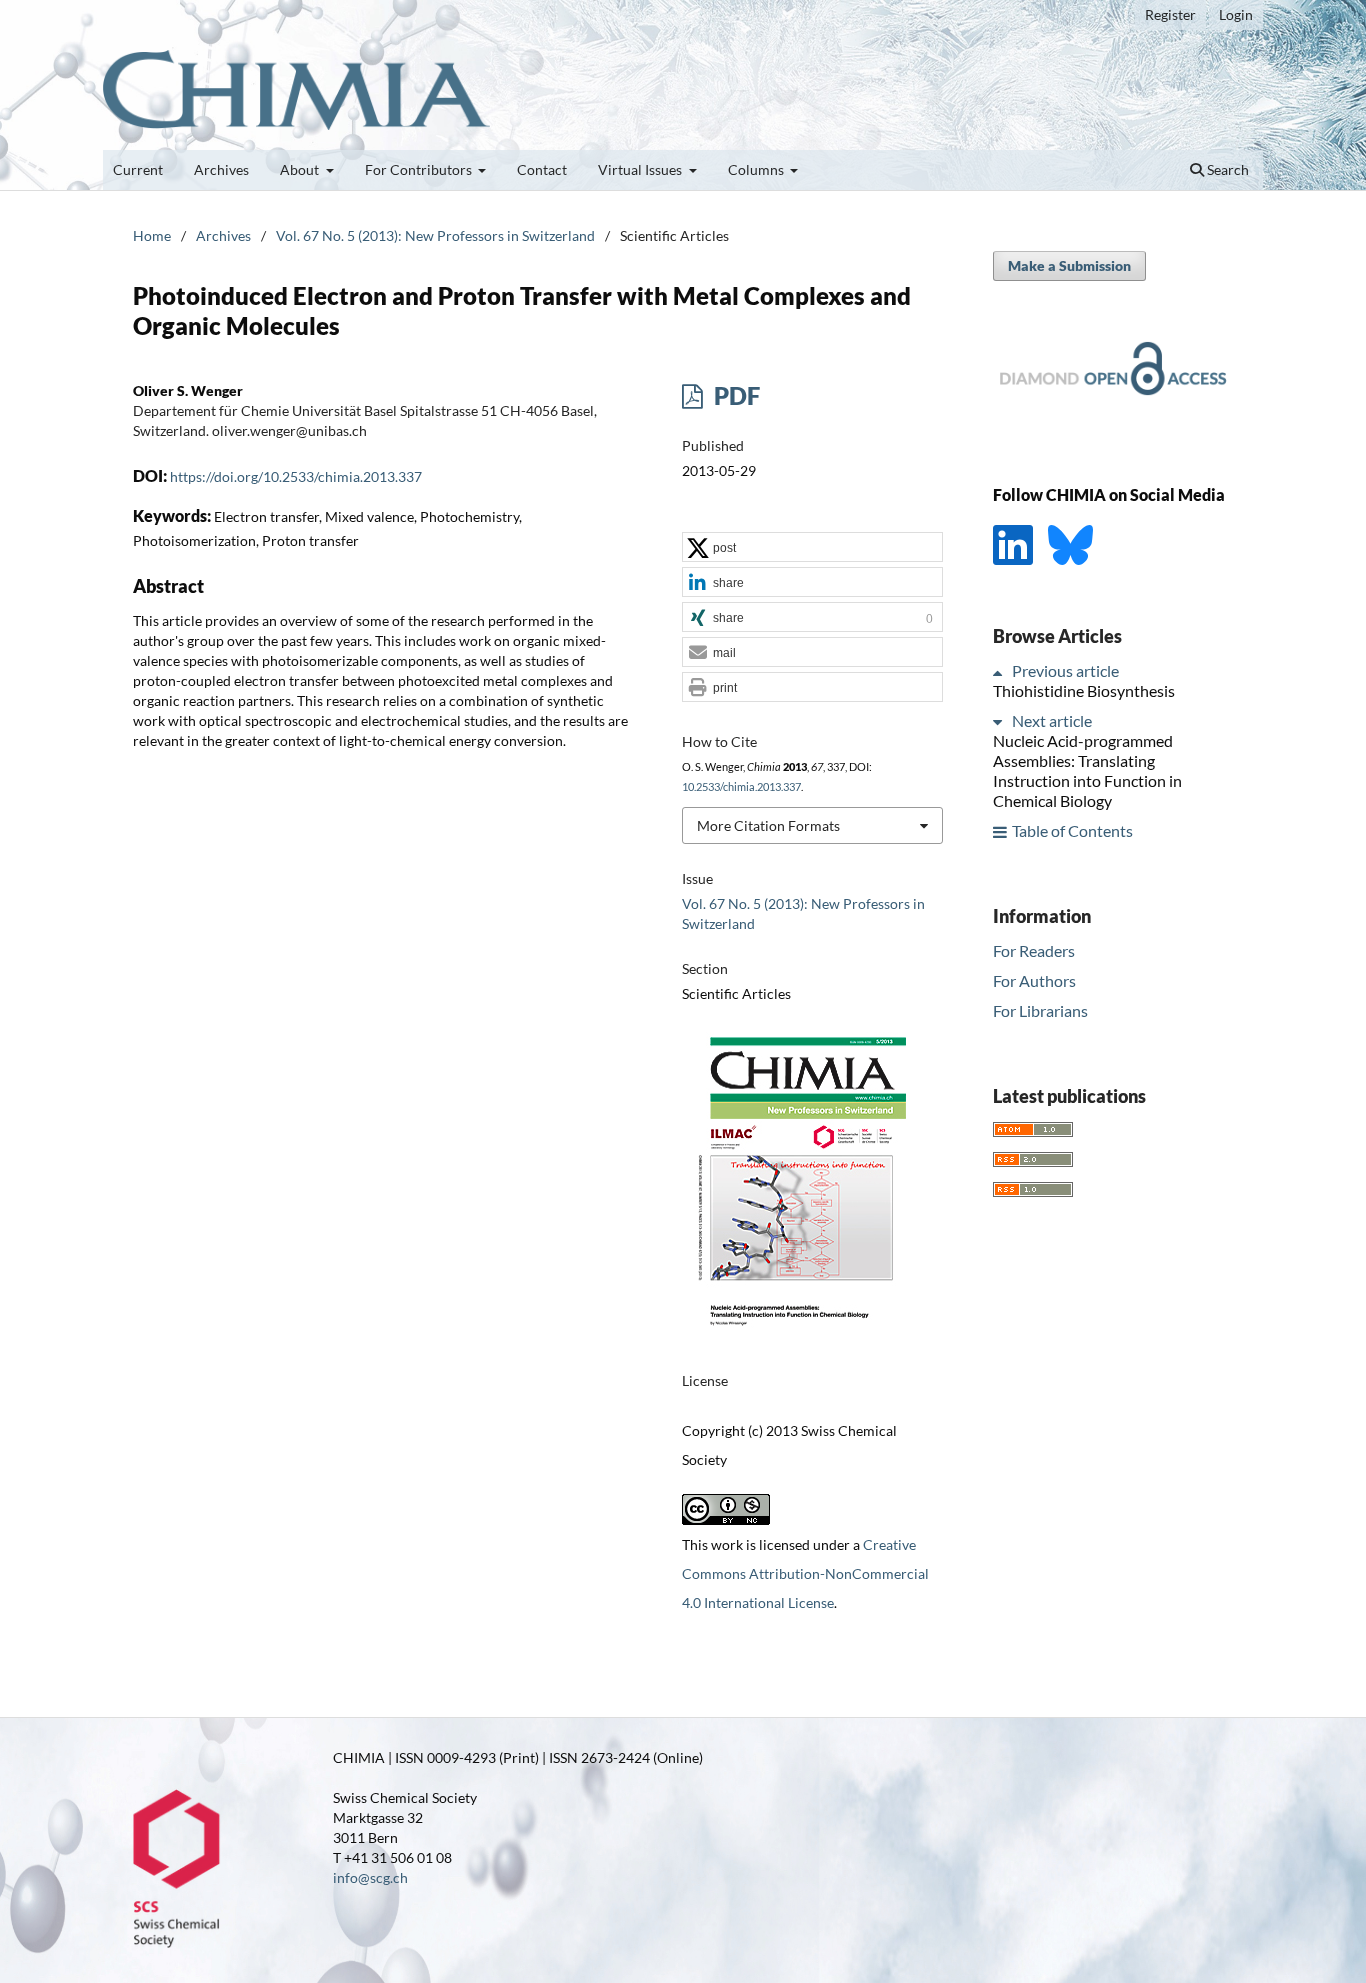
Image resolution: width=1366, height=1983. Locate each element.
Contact (542, 169)
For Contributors (420, 169)
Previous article (1065, 671)
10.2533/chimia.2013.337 (741, 787)
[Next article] (1001, 721)
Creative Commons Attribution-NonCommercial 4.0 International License (805, 1573)
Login (1236, 14)
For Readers (1034, 950)
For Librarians (1040, 1010)
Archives (221, 169)
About (301, 169)
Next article (1052, 721)
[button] (812, 548)
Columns (757, 169)
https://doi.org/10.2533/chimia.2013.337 (296, 476)
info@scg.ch (370, 1877)
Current (138, 169)
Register (1170, 14)
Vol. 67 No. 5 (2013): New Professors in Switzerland (435, 235)
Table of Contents (1072, 831)
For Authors (1034, 980)
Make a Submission (1069, 265)
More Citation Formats (768, 825)
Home (152, 235)
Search (1226, 169)
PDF (734, 395)
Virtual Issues (641, 169)
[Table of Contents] (1001, 831)
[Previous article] (1001, 671)
